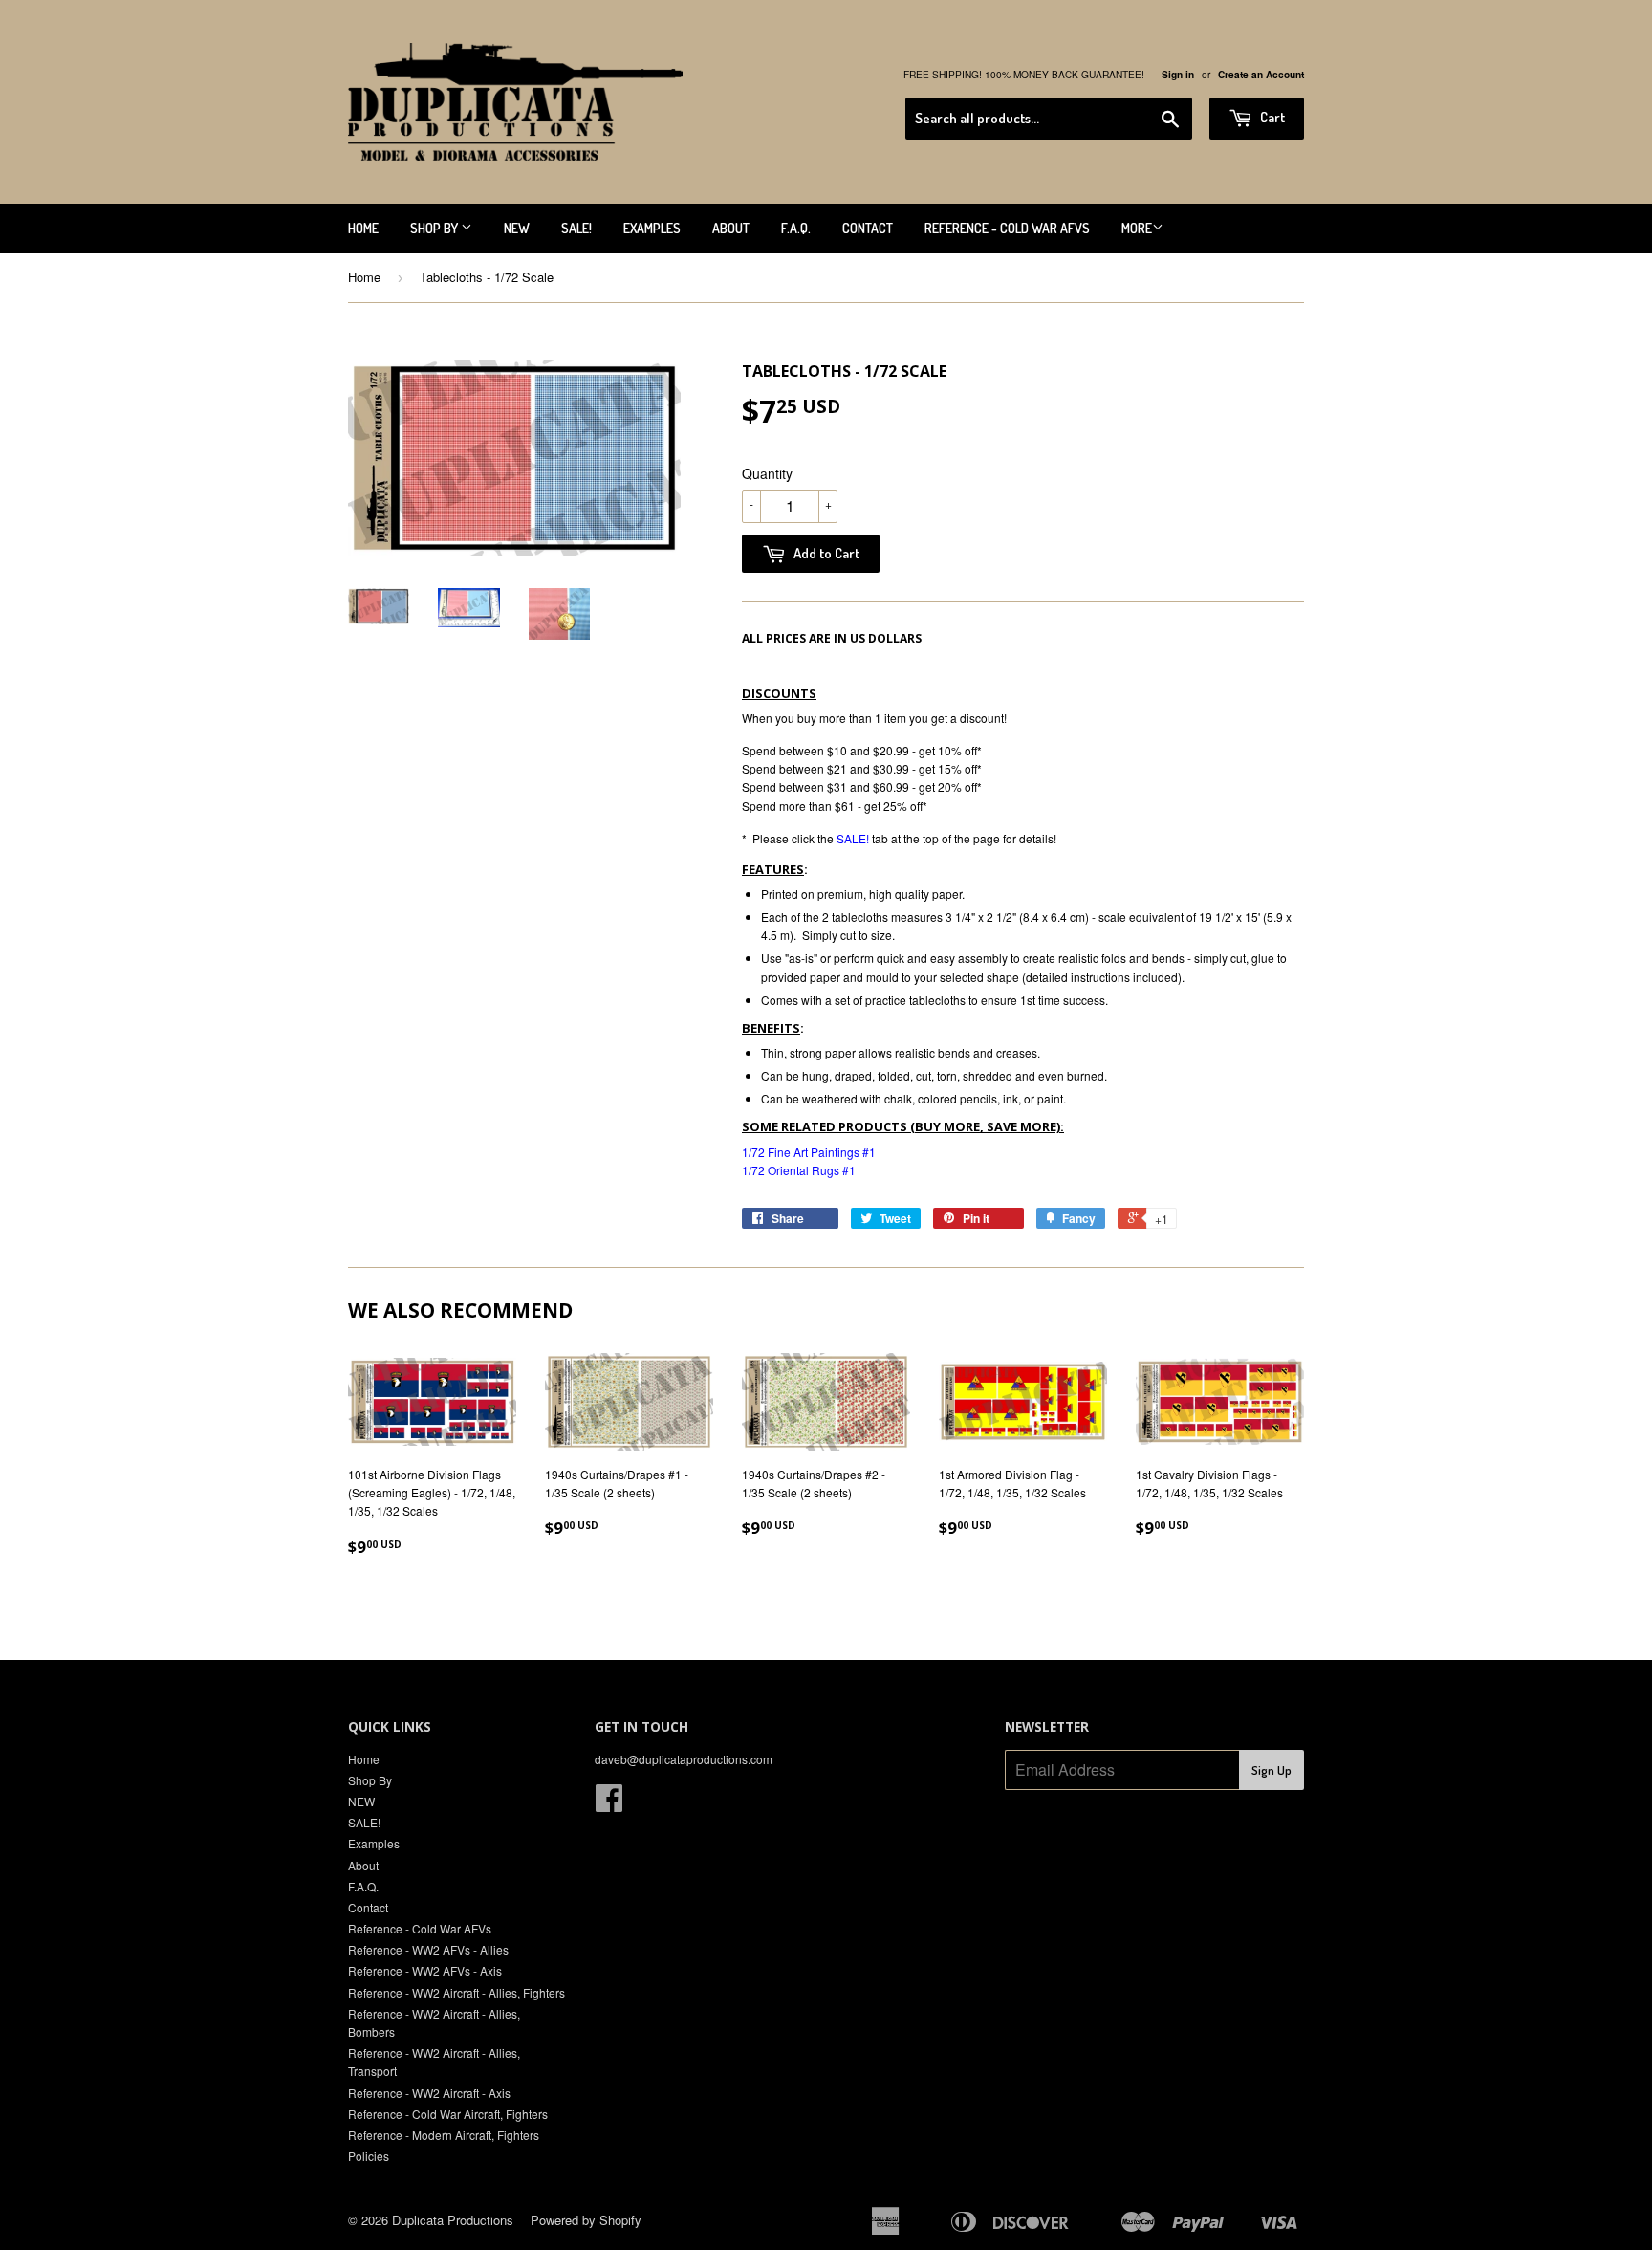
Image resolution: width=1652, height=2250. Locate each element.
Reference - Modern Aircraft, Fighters (444, 2135)
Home (363, 228)
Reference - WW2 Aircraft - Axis (429, 2093)
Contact (868, 228)
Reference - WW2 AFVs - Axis (425, 1970)
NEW (517, 228)
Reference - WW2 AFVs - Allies (428, 1949)
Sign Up (1272, 1770)
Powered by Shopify (586, 2220)
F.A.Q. (796, 228)
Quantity (767, 473)
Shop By (435, 228)
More (1137, 228)
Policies (369, 2156)
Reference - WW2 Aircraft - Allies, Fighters (456, 1992)
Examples (652, 228)
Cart (1271, 117)
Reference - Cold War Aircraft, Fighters (448, 2114)
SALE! (576, 228)
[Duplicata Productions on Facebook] (609, 1804)
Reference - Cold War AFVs (1007, 228)
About (731, 228)
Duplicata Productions (453, 2220)
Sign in (1178, 75)
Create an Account (1261, 75)
